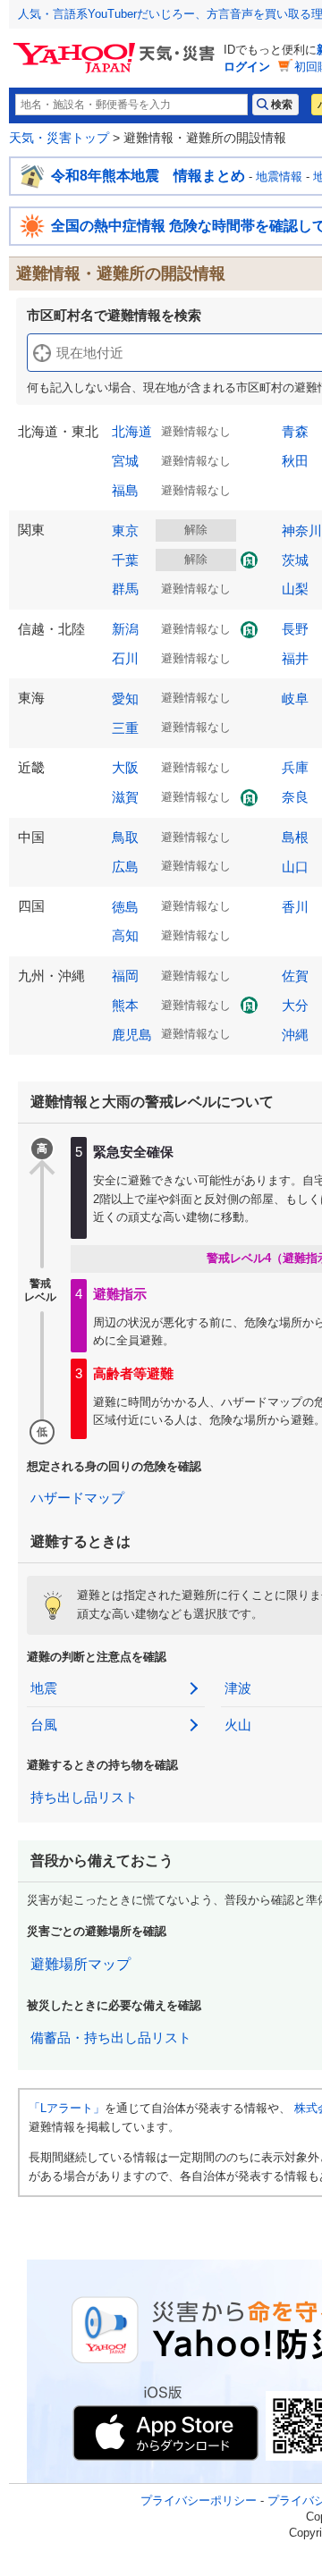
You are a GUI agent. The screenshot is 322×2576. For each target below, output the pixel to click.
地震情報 (279, 177)
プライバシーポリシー (199, 2500)
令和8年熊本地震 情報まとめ (148, 176)
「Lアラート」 (67, 2108)
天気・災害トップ (59, 138)
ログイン (247, 67)
